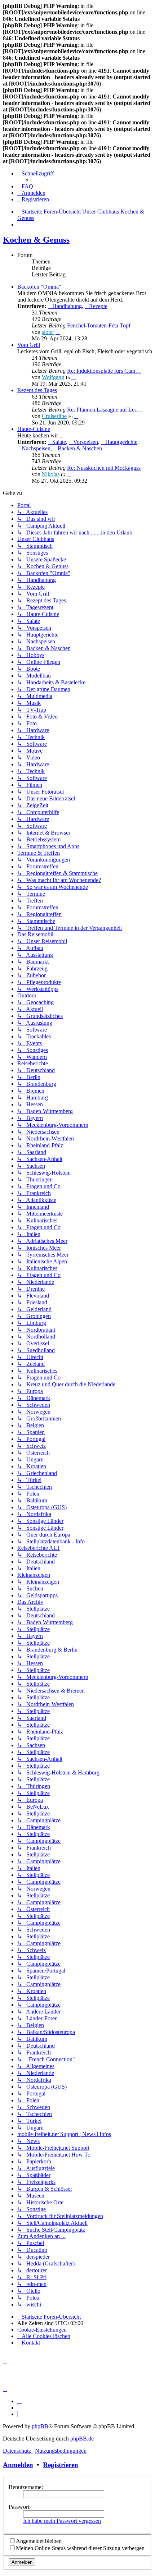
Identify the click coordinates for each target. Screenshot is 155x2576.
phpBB (40, 2426)
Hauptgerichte (121, 442)
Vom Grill (29, 345)
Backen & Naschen (80, 448)
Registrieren (61, 2465)
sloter (48, 332)
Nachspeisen (36, 448)
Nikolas (51, 474)
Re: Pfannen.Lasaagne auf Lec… (105, 410)
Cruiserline (54, 416)
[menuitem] (25, 186)
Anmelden (18, 2465)
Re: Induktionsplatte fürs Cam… (104, 371)
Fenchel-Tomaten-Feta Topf (99, 325)
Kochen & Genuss (36, 240)
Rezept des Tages (37, 390)
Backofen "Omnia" (39, 287)
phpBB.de (82, 2439)
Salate (59, 442)
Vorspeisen (86, 442)
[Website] (19, 2401)
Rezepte (98, 306)
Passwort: (20, 2507)
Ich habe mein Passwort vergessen (62, 2521)
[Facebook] (19, 2408)
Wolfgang (53, 377)
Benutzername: (26, 2487)
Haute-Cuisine (34, 429)
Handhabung (67, 306)
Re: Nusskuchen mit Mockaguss (104, 468)
